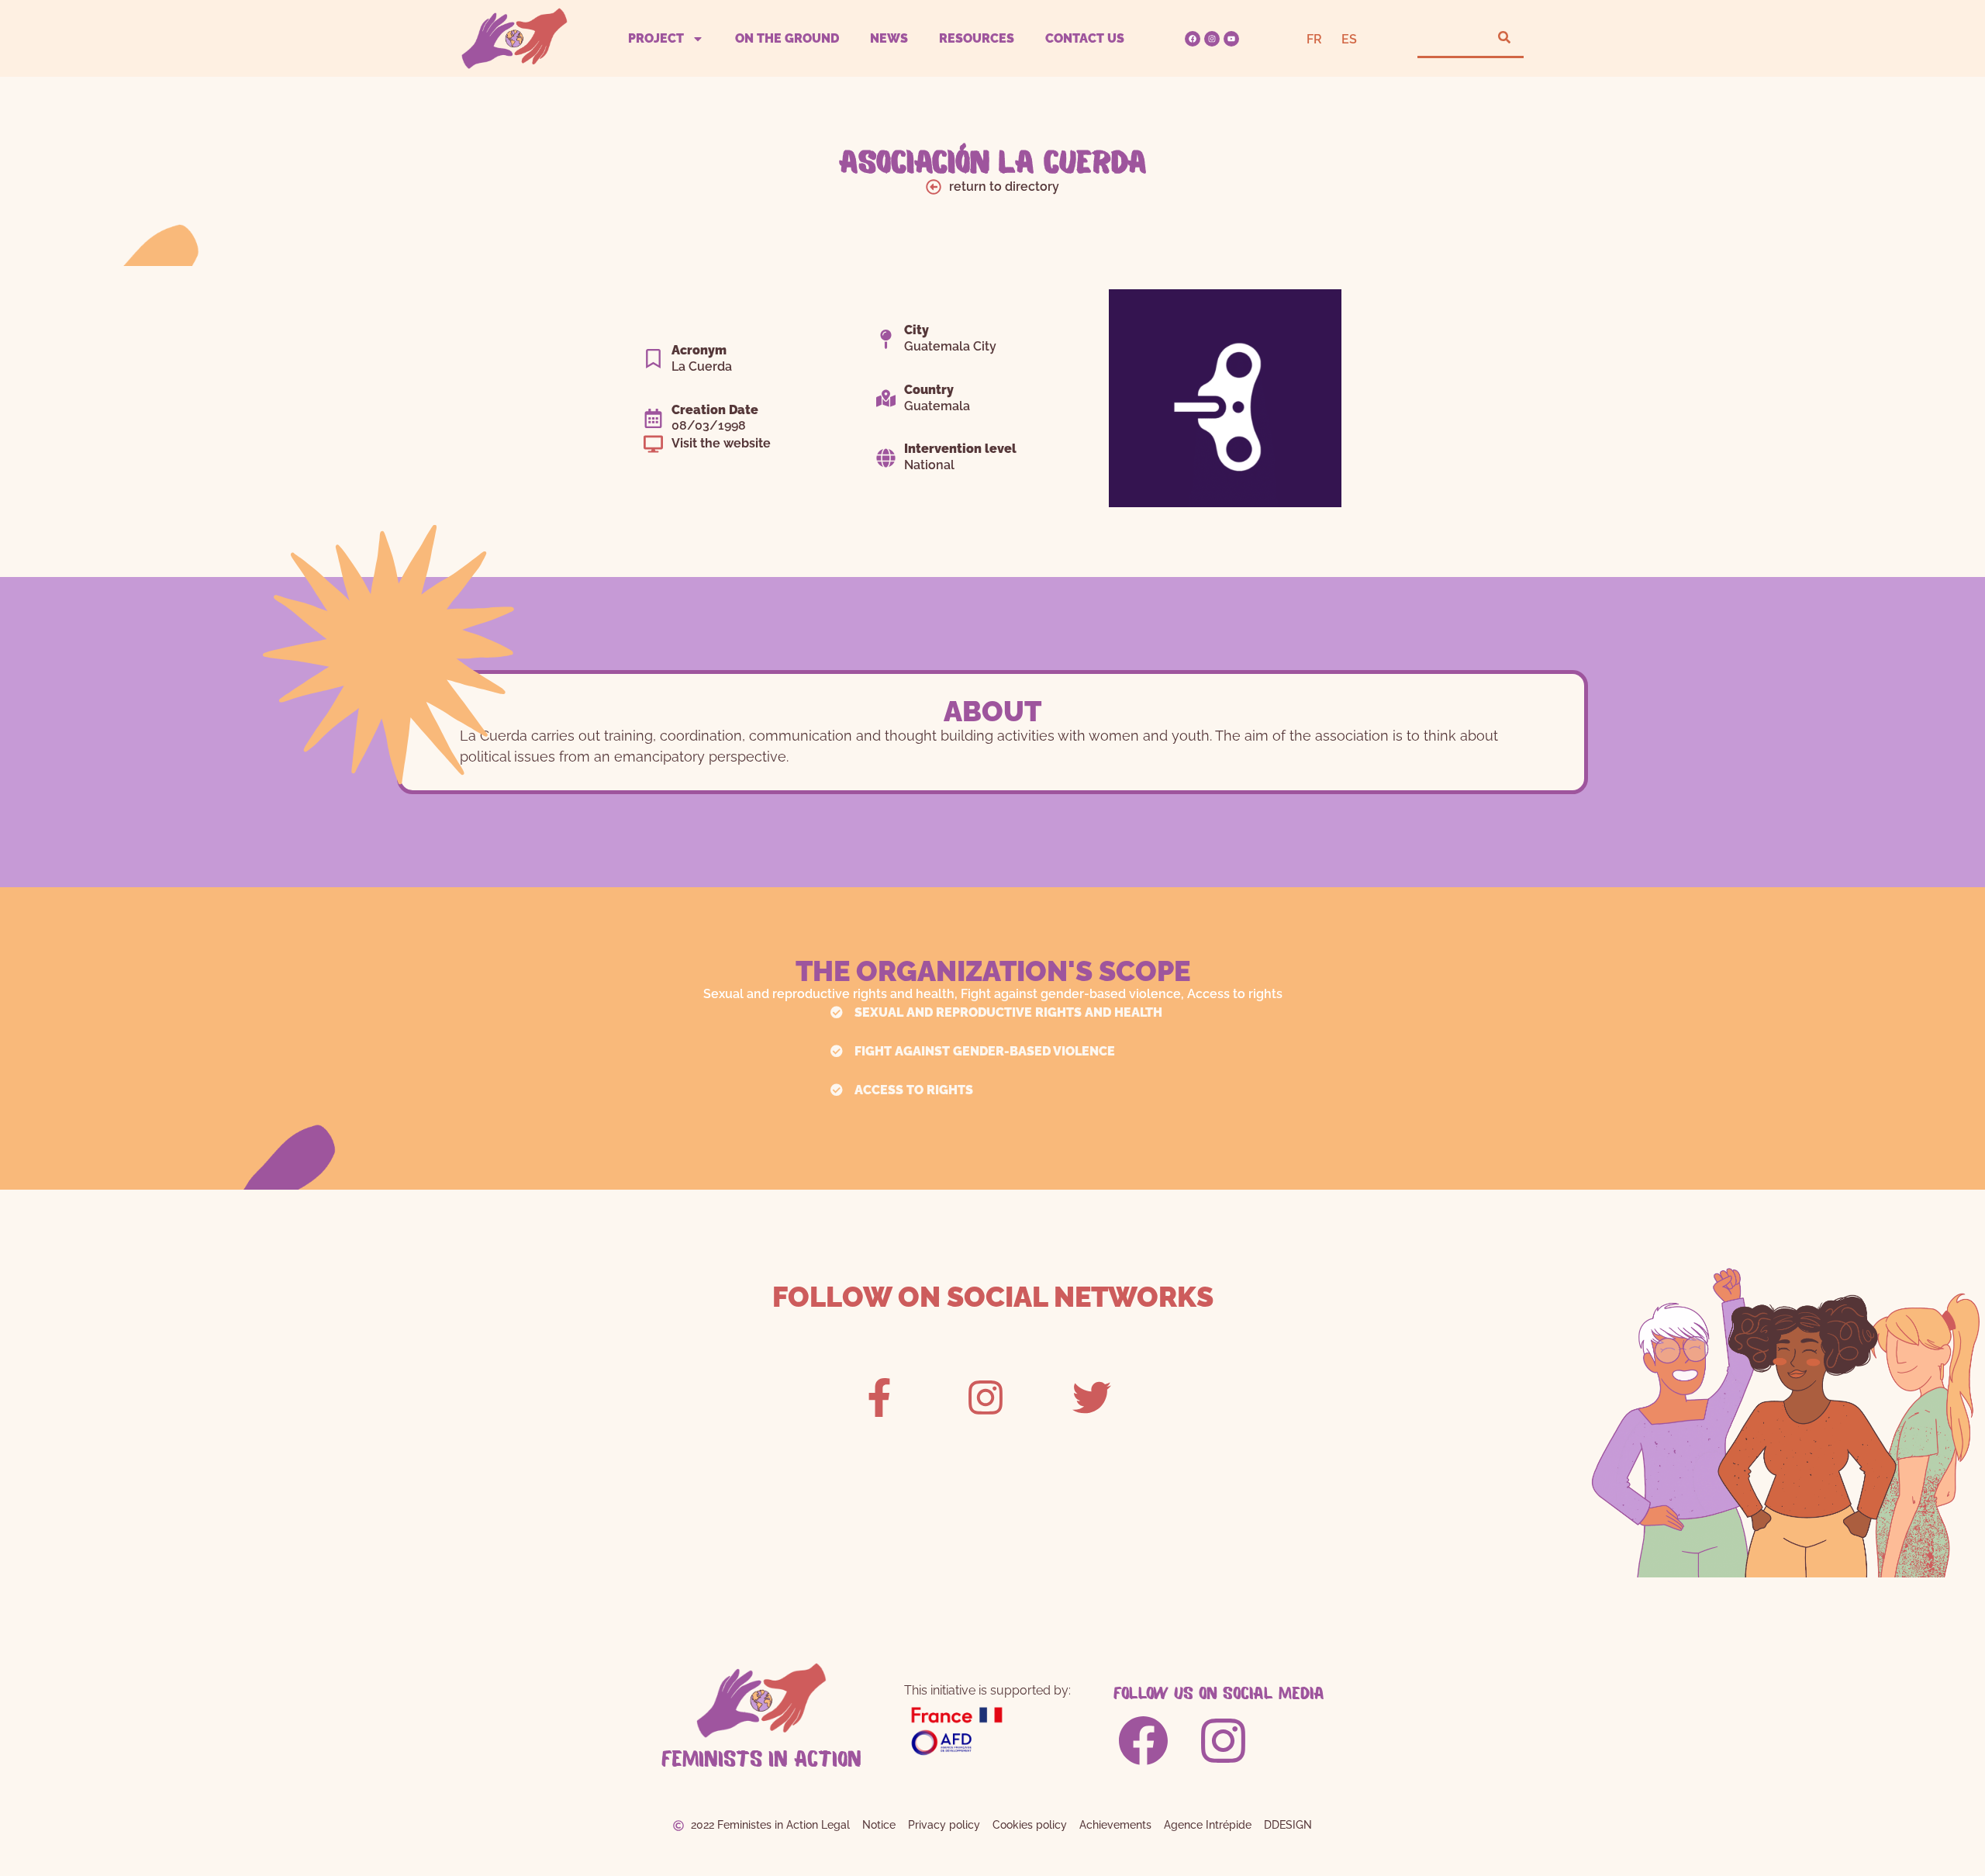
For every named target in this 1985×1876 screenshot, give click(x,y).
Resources (977, 38)
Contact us (1085, 38)
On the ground (787, 38)
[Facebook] (1193, 39)
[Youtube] (1231, 39)
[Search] (1504, 38)
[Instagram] (1212, 39)
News (889, 38)
